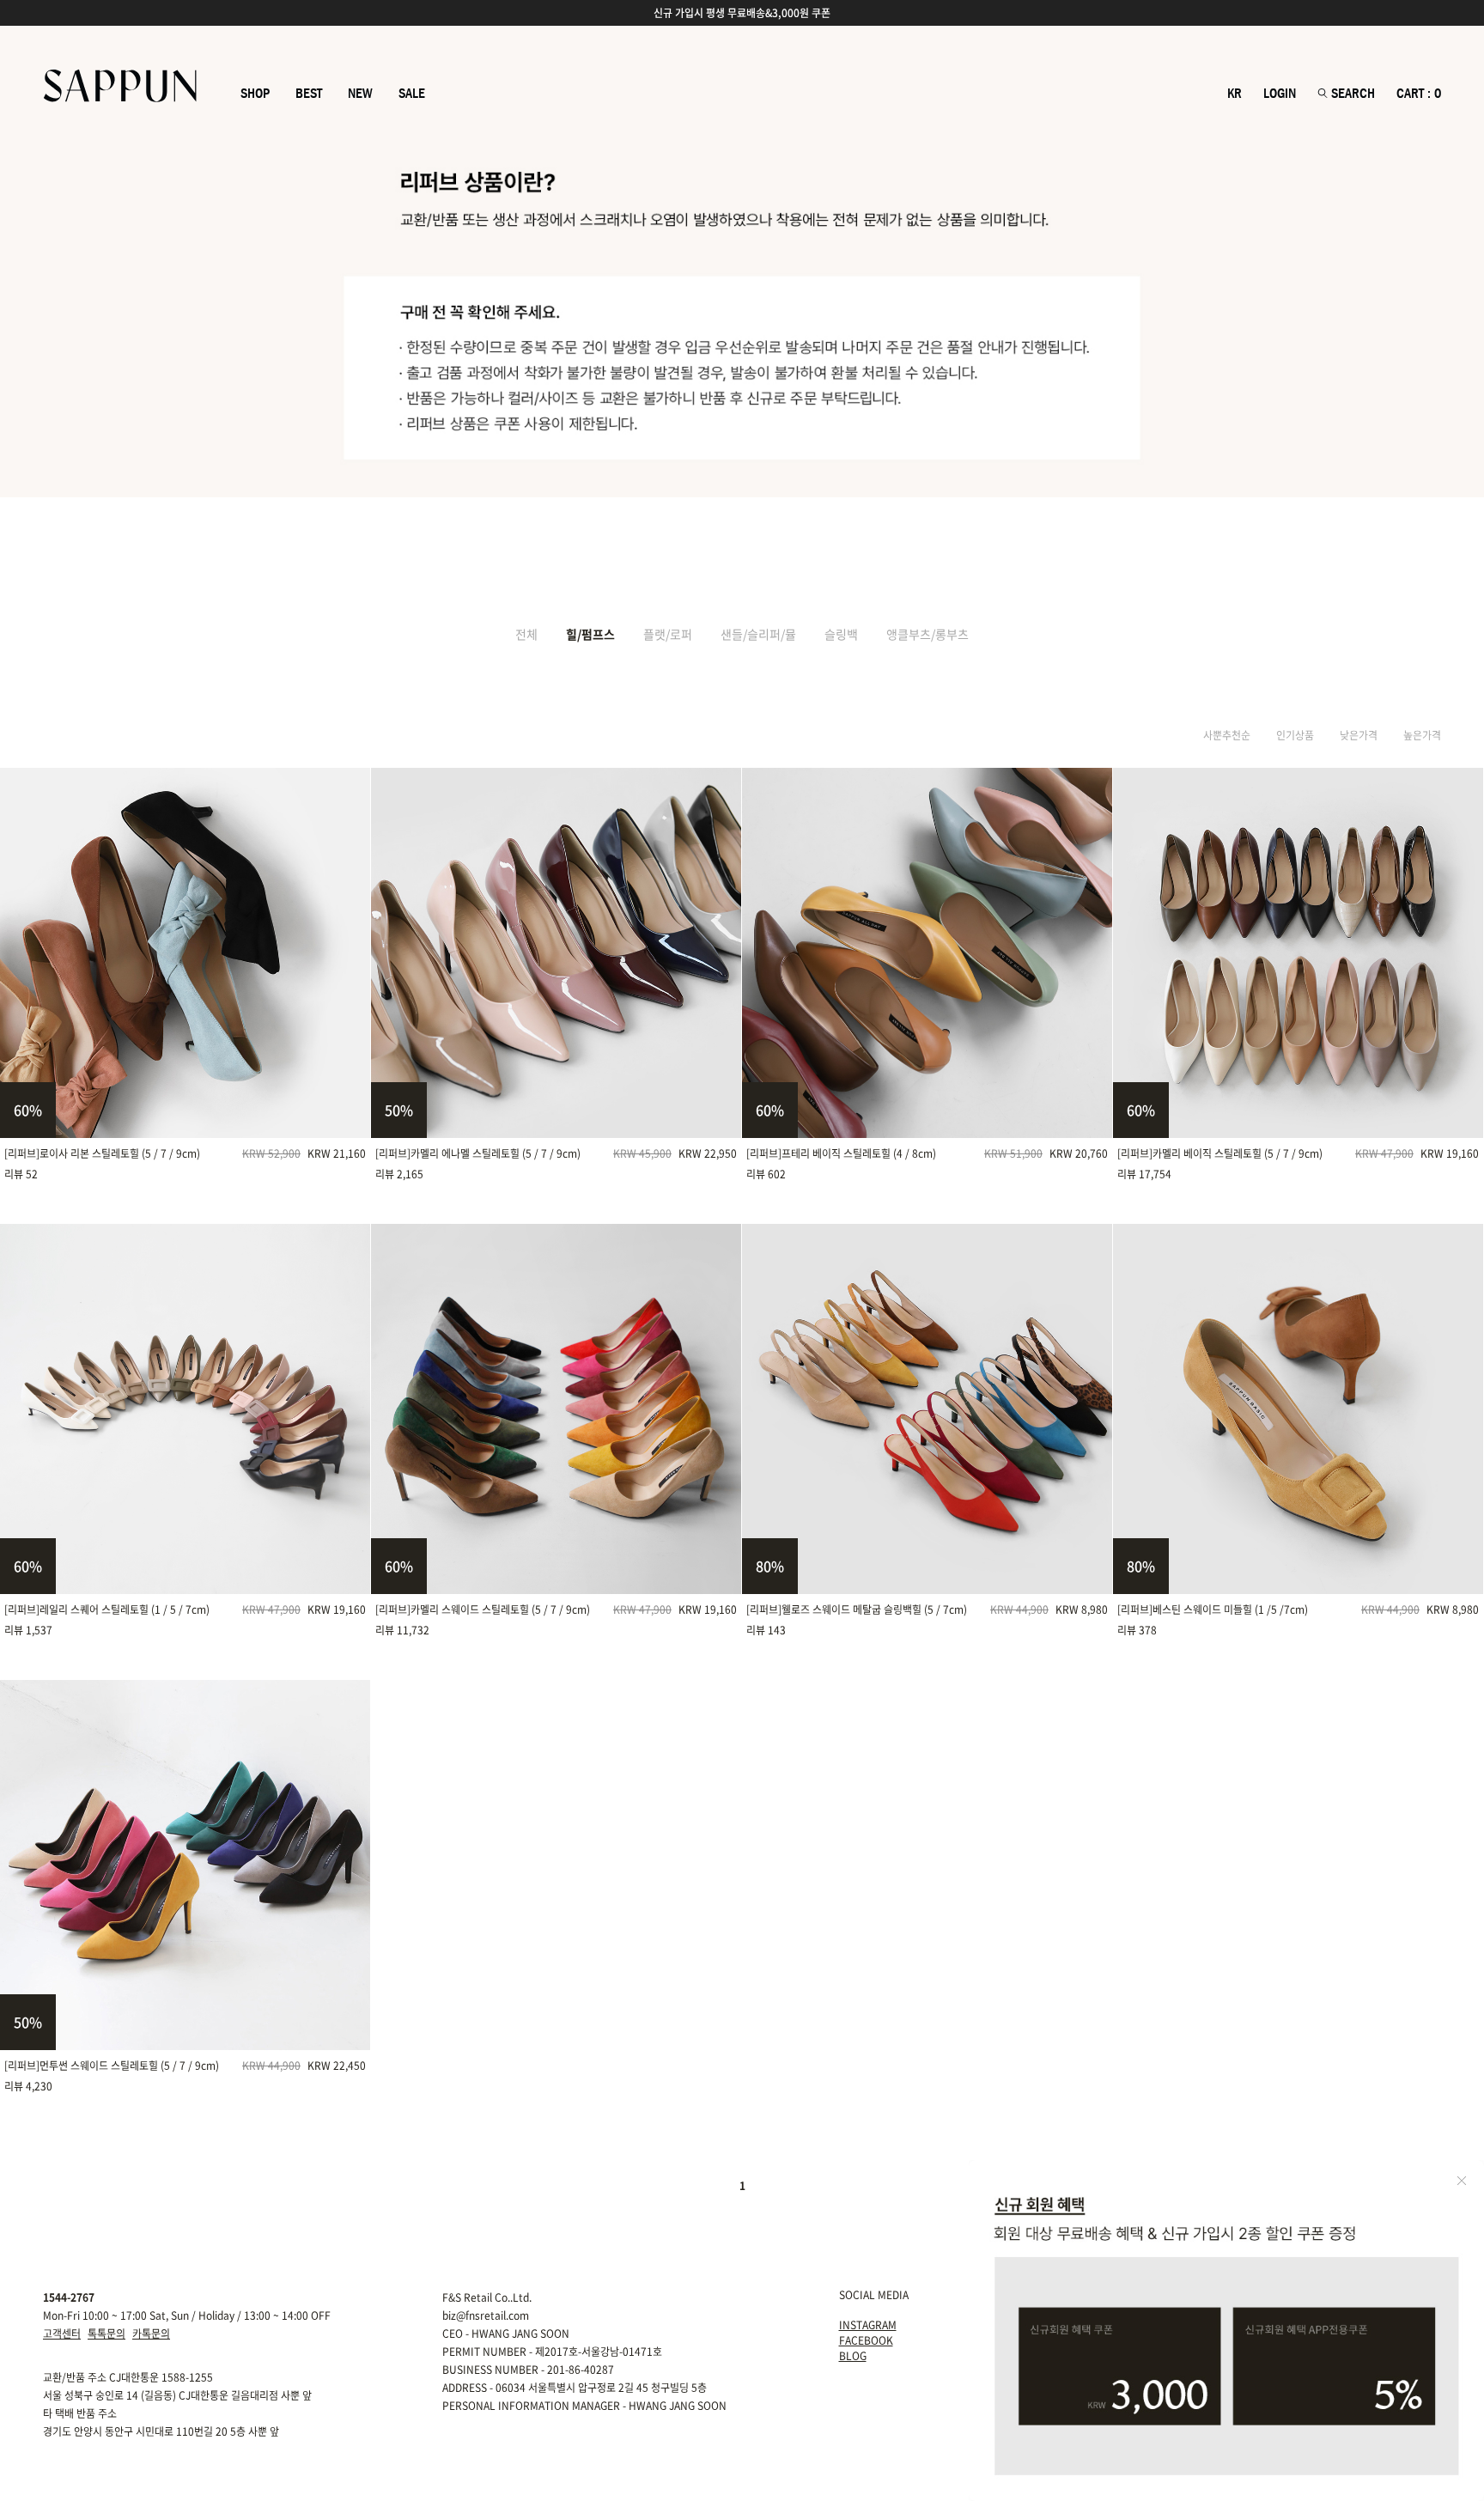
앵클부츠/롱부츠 (927, 634)
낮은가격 (1359, 735)
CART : (1419, 94)
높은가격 (1422, 735)
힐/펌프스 (590, 634)
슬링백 (841, 634)
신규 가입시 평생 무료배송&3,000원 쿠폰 (742, 13)
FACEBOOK (866, 2340)
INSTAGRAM (868, 2325)
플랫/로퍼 (668, 634)
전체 (526, 634)
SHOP (255, 94)
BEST (309, 94)
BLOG (853, 2356)
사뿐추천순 (1227, 735)
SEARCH (1351, 94)
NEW (360, 94)
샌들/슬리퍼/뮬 (758, 634)
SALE (412, 94)
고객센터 (62, 2334)
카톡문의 (151, 2334)
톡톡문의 (106, 2334)
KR (1235, 94)
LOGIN (1280, 94)
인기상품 (1295, 735)
